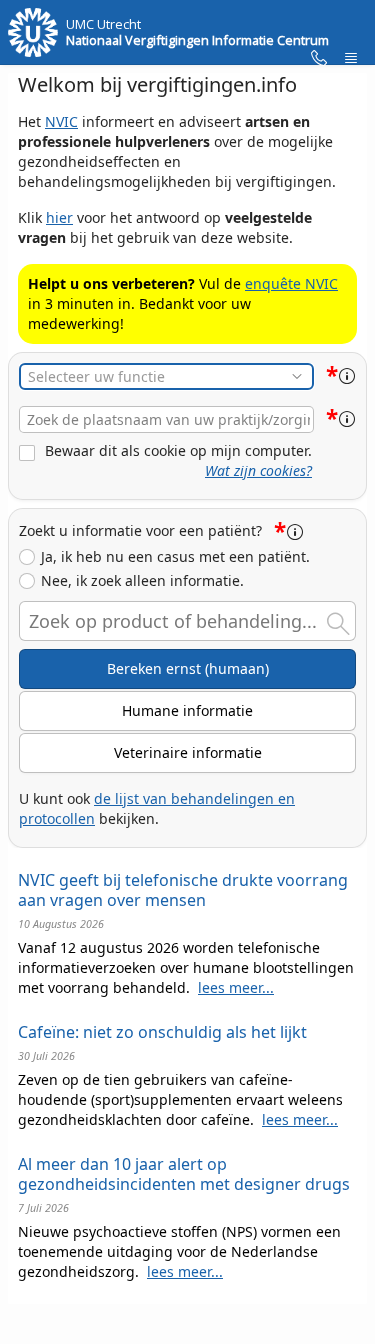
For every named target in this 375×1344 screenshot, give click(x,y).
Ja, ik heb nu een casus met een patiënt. (175, 557)
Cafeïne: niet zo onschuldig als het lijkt (162, 1032)
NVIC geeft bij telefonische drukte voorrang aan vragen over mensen (183, 890)
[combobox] (166, 419)
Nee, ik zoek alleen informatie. (142, 581)
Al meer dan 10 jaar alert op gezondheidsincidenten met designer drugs (184, 1174)
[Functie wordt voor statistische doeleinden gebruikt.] (347, 376)
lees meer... (236, 987)
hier (59, 217)
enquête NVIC (291, 283)
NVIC (61, 121)
